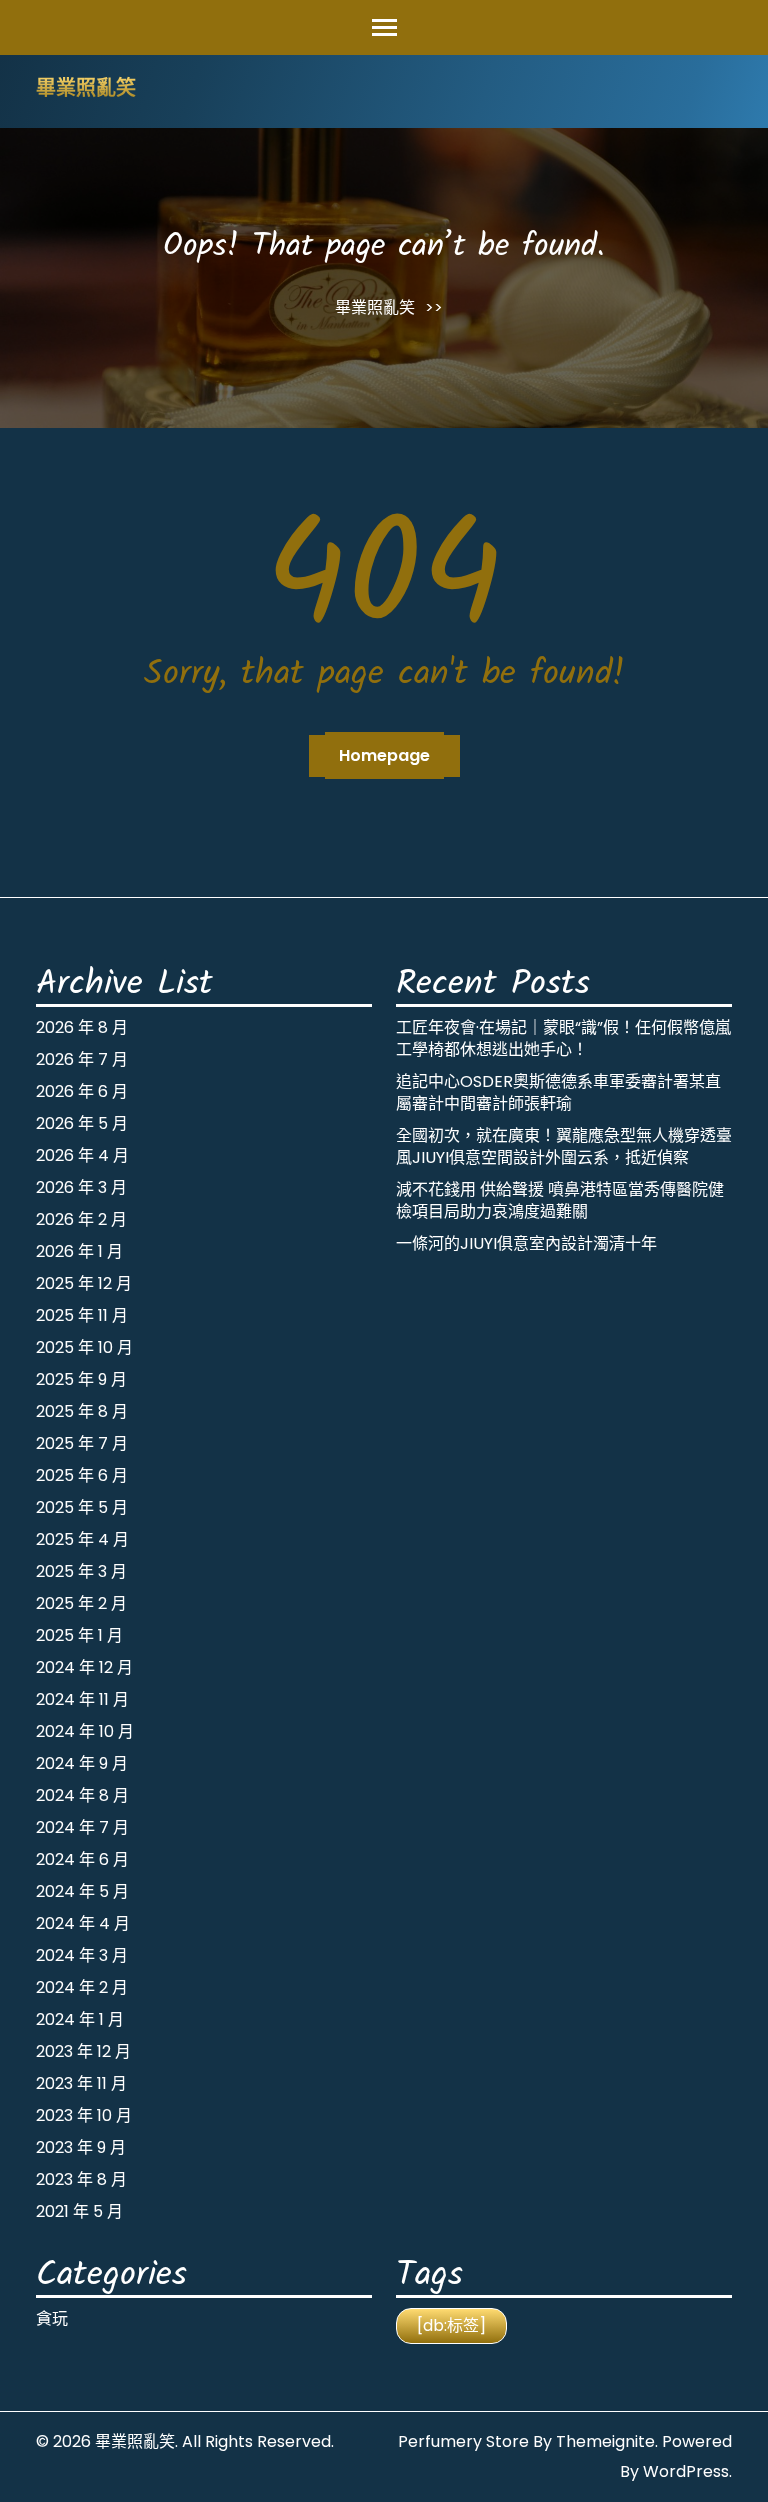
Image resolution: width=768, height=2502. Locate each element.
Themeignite (605, 2441)
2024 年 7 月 (82, 1827)
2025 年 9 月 (81, 1379)
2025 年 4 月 (82, 1539)
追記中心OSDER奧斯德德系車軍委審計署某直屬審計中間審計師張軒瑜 (558, 1092)
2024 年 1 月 (80, 2019)
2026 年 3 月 (81, 1187)
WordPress (686, 2471)
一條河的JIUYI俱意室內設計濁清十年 (526, 1243)
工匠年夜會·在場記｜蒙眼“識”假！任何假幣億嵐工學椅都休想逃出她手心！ (563, 1038)
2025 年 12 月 (84, 1283)
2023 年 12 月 (83, 2051)
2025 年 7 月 (82, 1443)
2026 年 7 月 (82, 1059)
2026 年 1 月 (79, 1251)
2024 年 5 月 (82, 1891)
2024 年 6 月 (82, 1859)
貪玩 (52, 2318)
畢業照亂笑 (86, 90)
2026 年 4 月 (82, 1155)
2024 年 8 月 (82, 1795)
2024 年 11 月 (82, 1699)
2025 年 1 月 (79, 1635)
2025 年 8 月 (82, 1411)
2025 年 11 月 (82, 1315)
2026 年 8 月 (82, 1027)
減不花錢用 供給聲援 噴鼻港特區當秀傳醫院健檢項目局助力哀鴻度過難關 (560, 1200)
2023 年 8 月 (81, 2179)
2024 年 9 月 (82, 1763)
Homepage (384, 755)
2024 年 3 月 (82, 1955)
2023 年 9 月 (81, 2147)
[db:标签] (451, 2325)
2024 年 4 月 (83, 1923)
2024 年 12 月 (84, 1667)
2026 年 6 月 (82, 1091)
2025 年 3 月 (81, 1571)
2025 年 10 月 (84, 1347)
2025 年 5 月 (82, 1507)
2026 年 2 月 (81, 1219)
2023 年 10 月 (84, 2115)
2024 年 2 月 (82, 1987)
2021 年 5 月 (79, 2211)
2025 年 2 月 (81, 1603)
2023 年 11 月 (81, 2083)
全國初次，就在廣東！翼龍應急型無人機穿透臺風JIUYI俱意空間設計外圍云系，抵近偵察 (564, 1146)
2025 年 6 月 (82, 1475)
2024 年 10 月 (85, 1731)
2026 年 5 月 (82, 1123)
